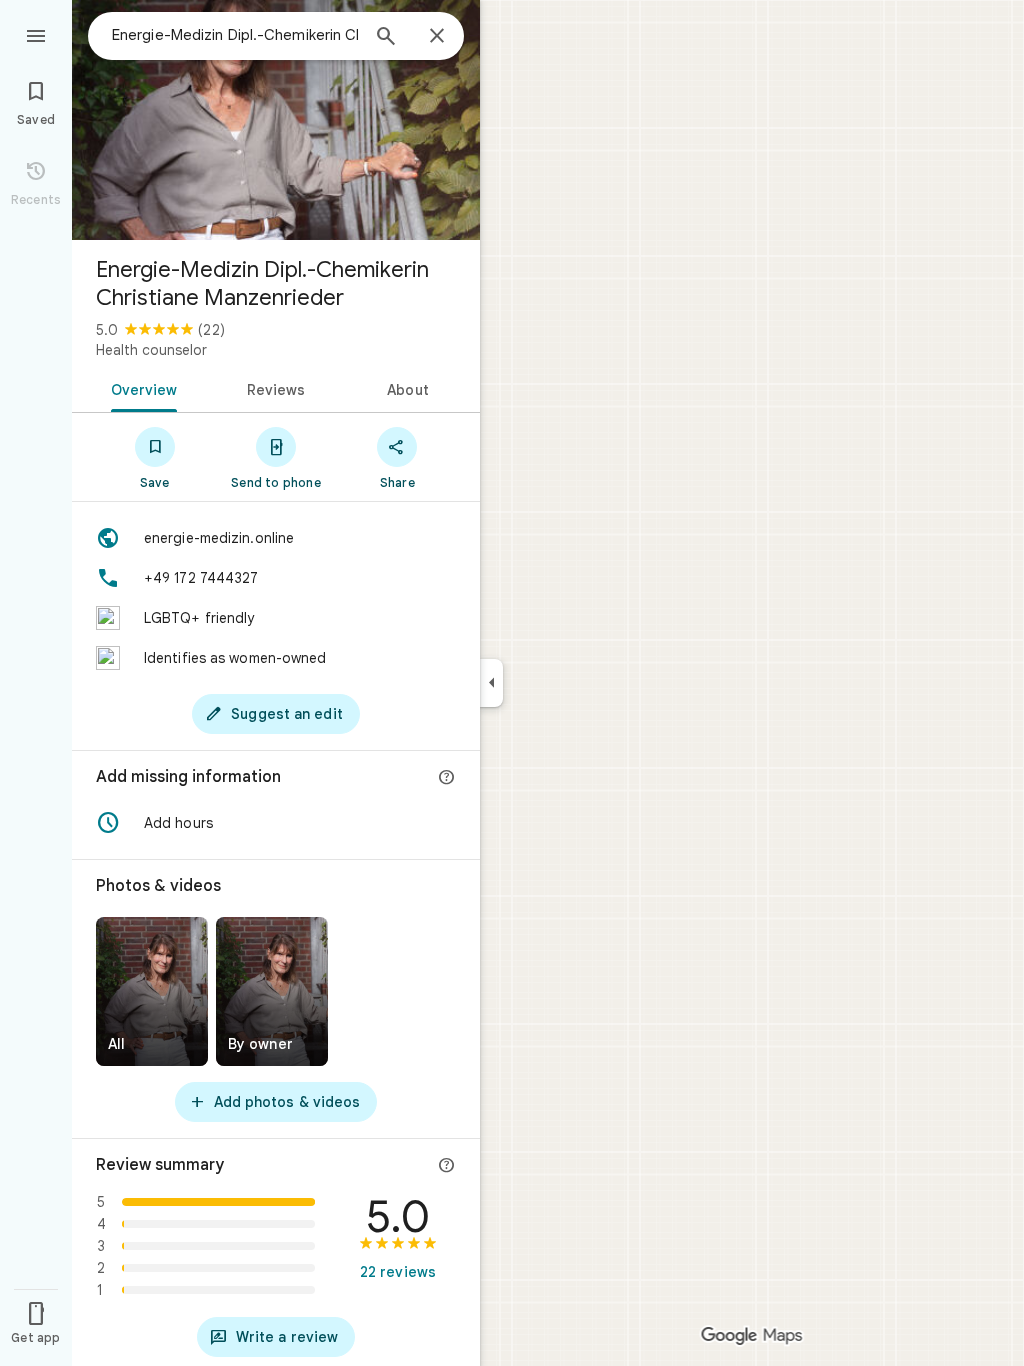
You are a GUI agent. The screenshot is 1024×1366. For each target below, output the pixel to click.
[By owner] (272, 991)
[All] (152, 991)
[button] (276, 823)
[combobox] (235, 35)
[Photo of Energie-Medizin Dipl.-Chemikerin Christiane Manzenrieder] (276, 120)
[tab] (140, 388)
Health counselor (151, 350)
